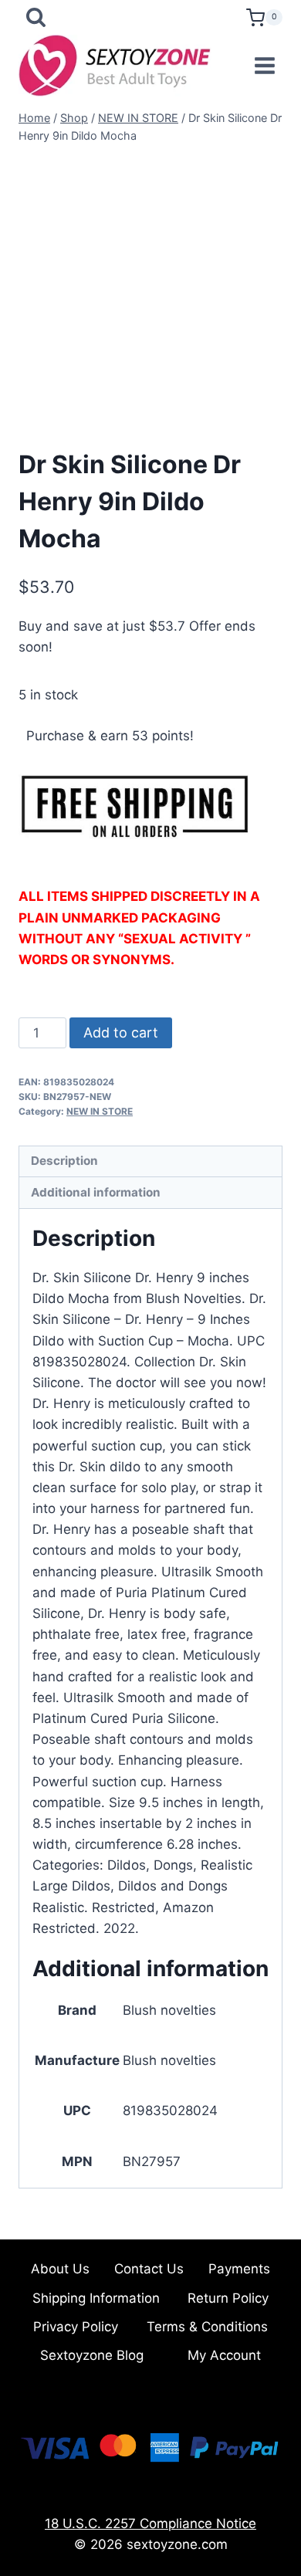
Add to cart (121, 1032)
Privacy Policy (76, 2327)
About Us (60, 2269)
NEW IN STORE (100, 1111)
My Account (224, 2355)
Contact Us (149, 2269)
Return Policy (228, 2298)
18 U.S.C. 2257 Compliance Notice (150, 2524)
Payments (239, 2269)
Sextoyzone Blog (92, 2355)
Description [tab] (64, 1161)
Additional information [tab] (96, 1192)
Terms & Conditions (207, 2327)
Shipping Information (96, 2298)
